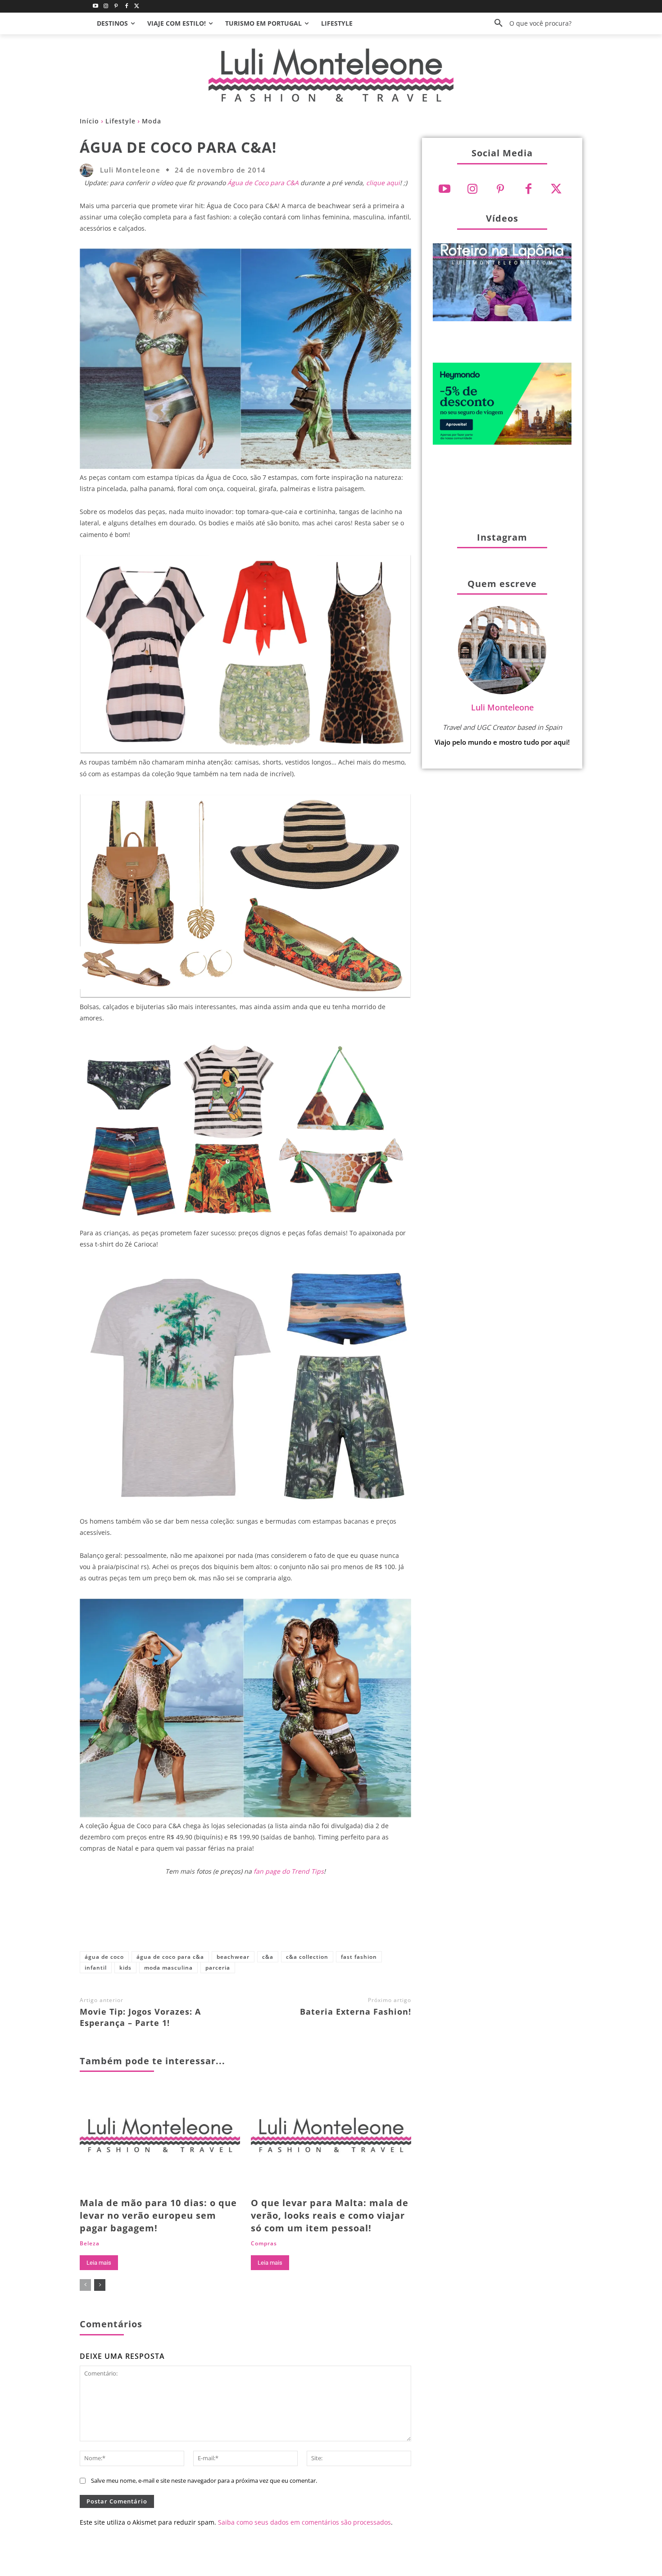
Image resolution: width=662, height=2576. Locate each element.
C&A (268, 1957)
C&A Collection (307, 1957)
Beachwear (233, 1957)
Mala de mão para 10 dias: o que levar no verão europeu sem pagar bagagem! (158, 2215)
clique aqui (383, 183)
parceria (218, 1968)
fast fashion (359, 1957)
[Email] (331, 1919)
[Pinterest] (116, 7)
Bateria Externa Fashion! (356, 2012)
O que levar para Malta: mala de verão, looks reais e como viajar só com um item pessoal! (330, 2215)
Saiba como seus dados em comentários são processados (304, 2522)
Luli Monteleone (130, 170)
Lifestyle (120, 121)
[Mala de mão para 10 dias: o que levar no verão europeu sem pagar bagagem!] (160, 2139)
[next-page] (100, 2285)
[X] (241, 1919)
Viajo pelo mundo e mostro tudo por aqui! (502, 742)
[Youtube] (96, 7)
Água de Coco (104, 1957)
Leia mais (99, 2263)
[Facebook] (126, 7)
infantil (96, 1968)
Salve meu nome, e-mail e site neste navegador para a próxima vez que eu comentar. (204, 2480)
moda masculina (168, 1968)
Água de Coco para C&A (263, 183)
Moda (152, 121)
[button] (530, 23)
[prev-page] (85, 2285)
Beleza (90, 2244)
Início (89, 121)
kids (125, 1968)
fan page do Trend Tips (289, 1871)
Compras (264, 2244)
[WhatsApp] (301, 1919)
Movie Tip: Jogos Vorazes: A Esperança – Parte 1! (140, 2017)
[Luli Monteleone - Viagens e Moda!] (331, 75)
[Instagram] (106, 7)
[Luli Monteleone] (89, 170)
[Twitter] (137, 7)
